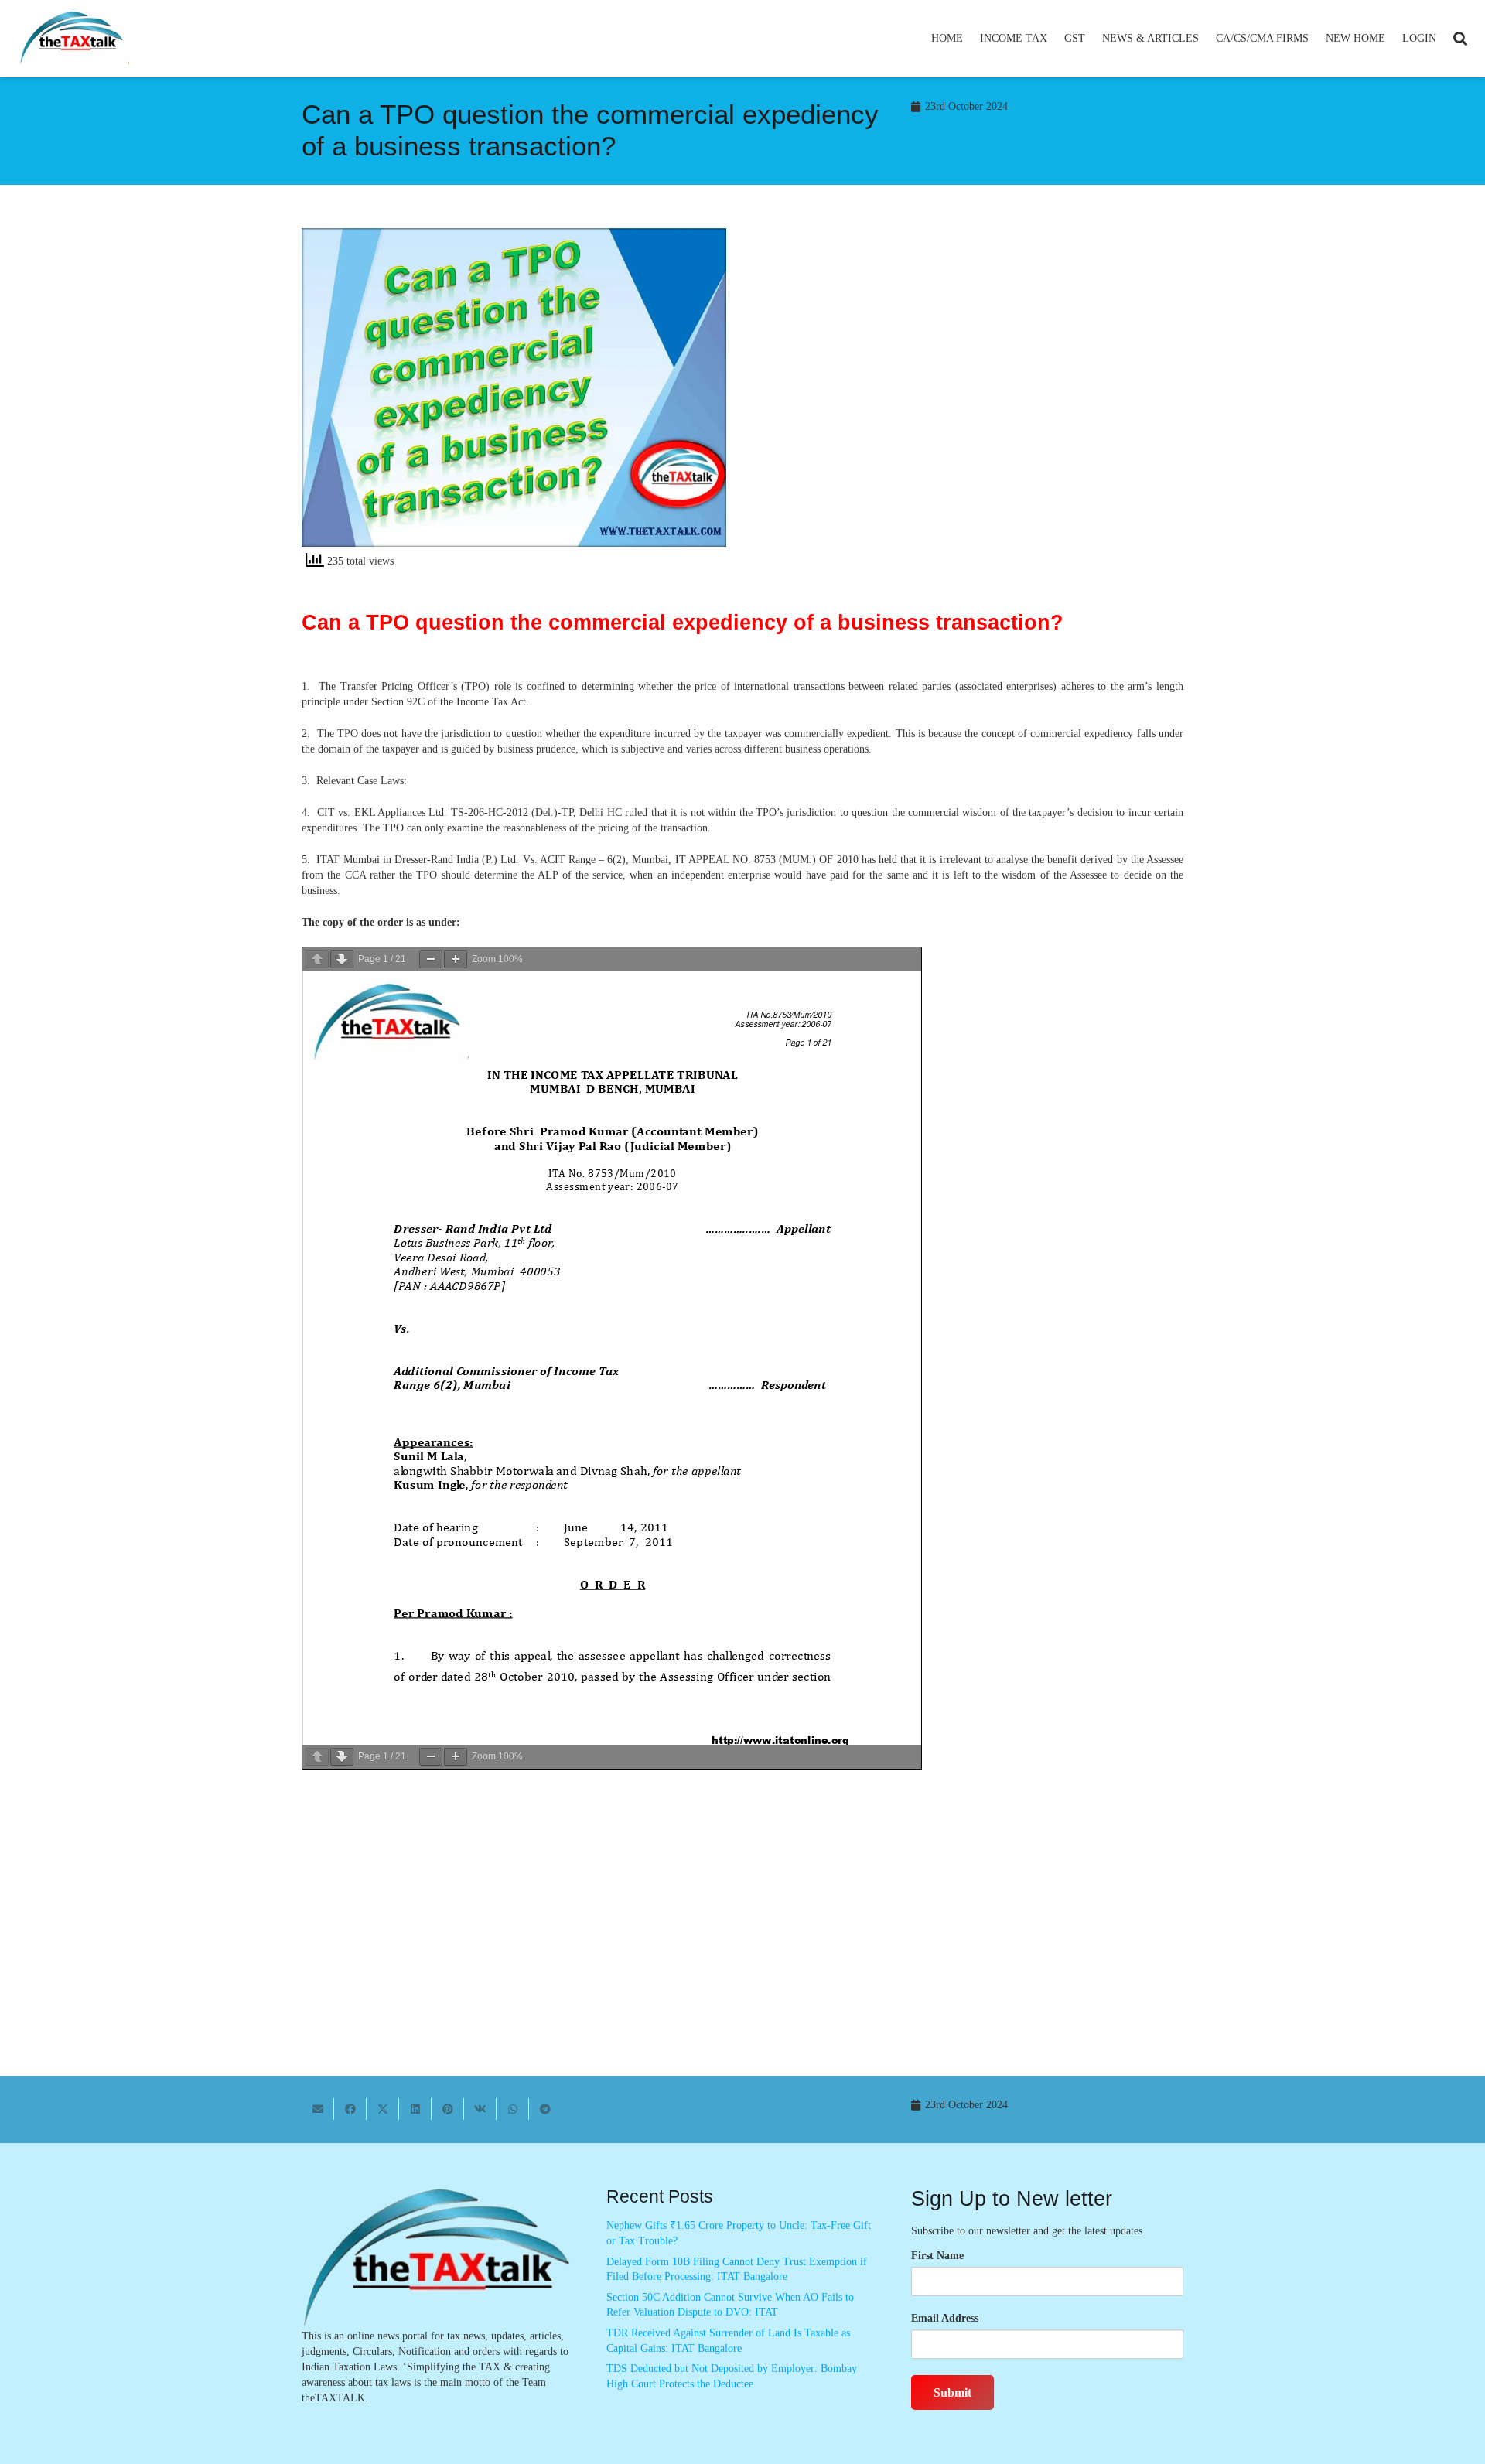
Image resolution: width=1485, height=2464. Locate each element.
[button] (1054, 39)
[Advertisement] (971, 367)
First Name (937, 2256)
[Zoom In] (456, 959)
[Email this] (318, 2109)
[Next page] (342, 959)
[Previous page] (317, 959)
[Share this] (350, 2109)
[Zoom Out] (431, 959)
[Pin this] (448, 2109)
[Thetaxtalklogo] (73, 39)
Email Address (945, 2318)
